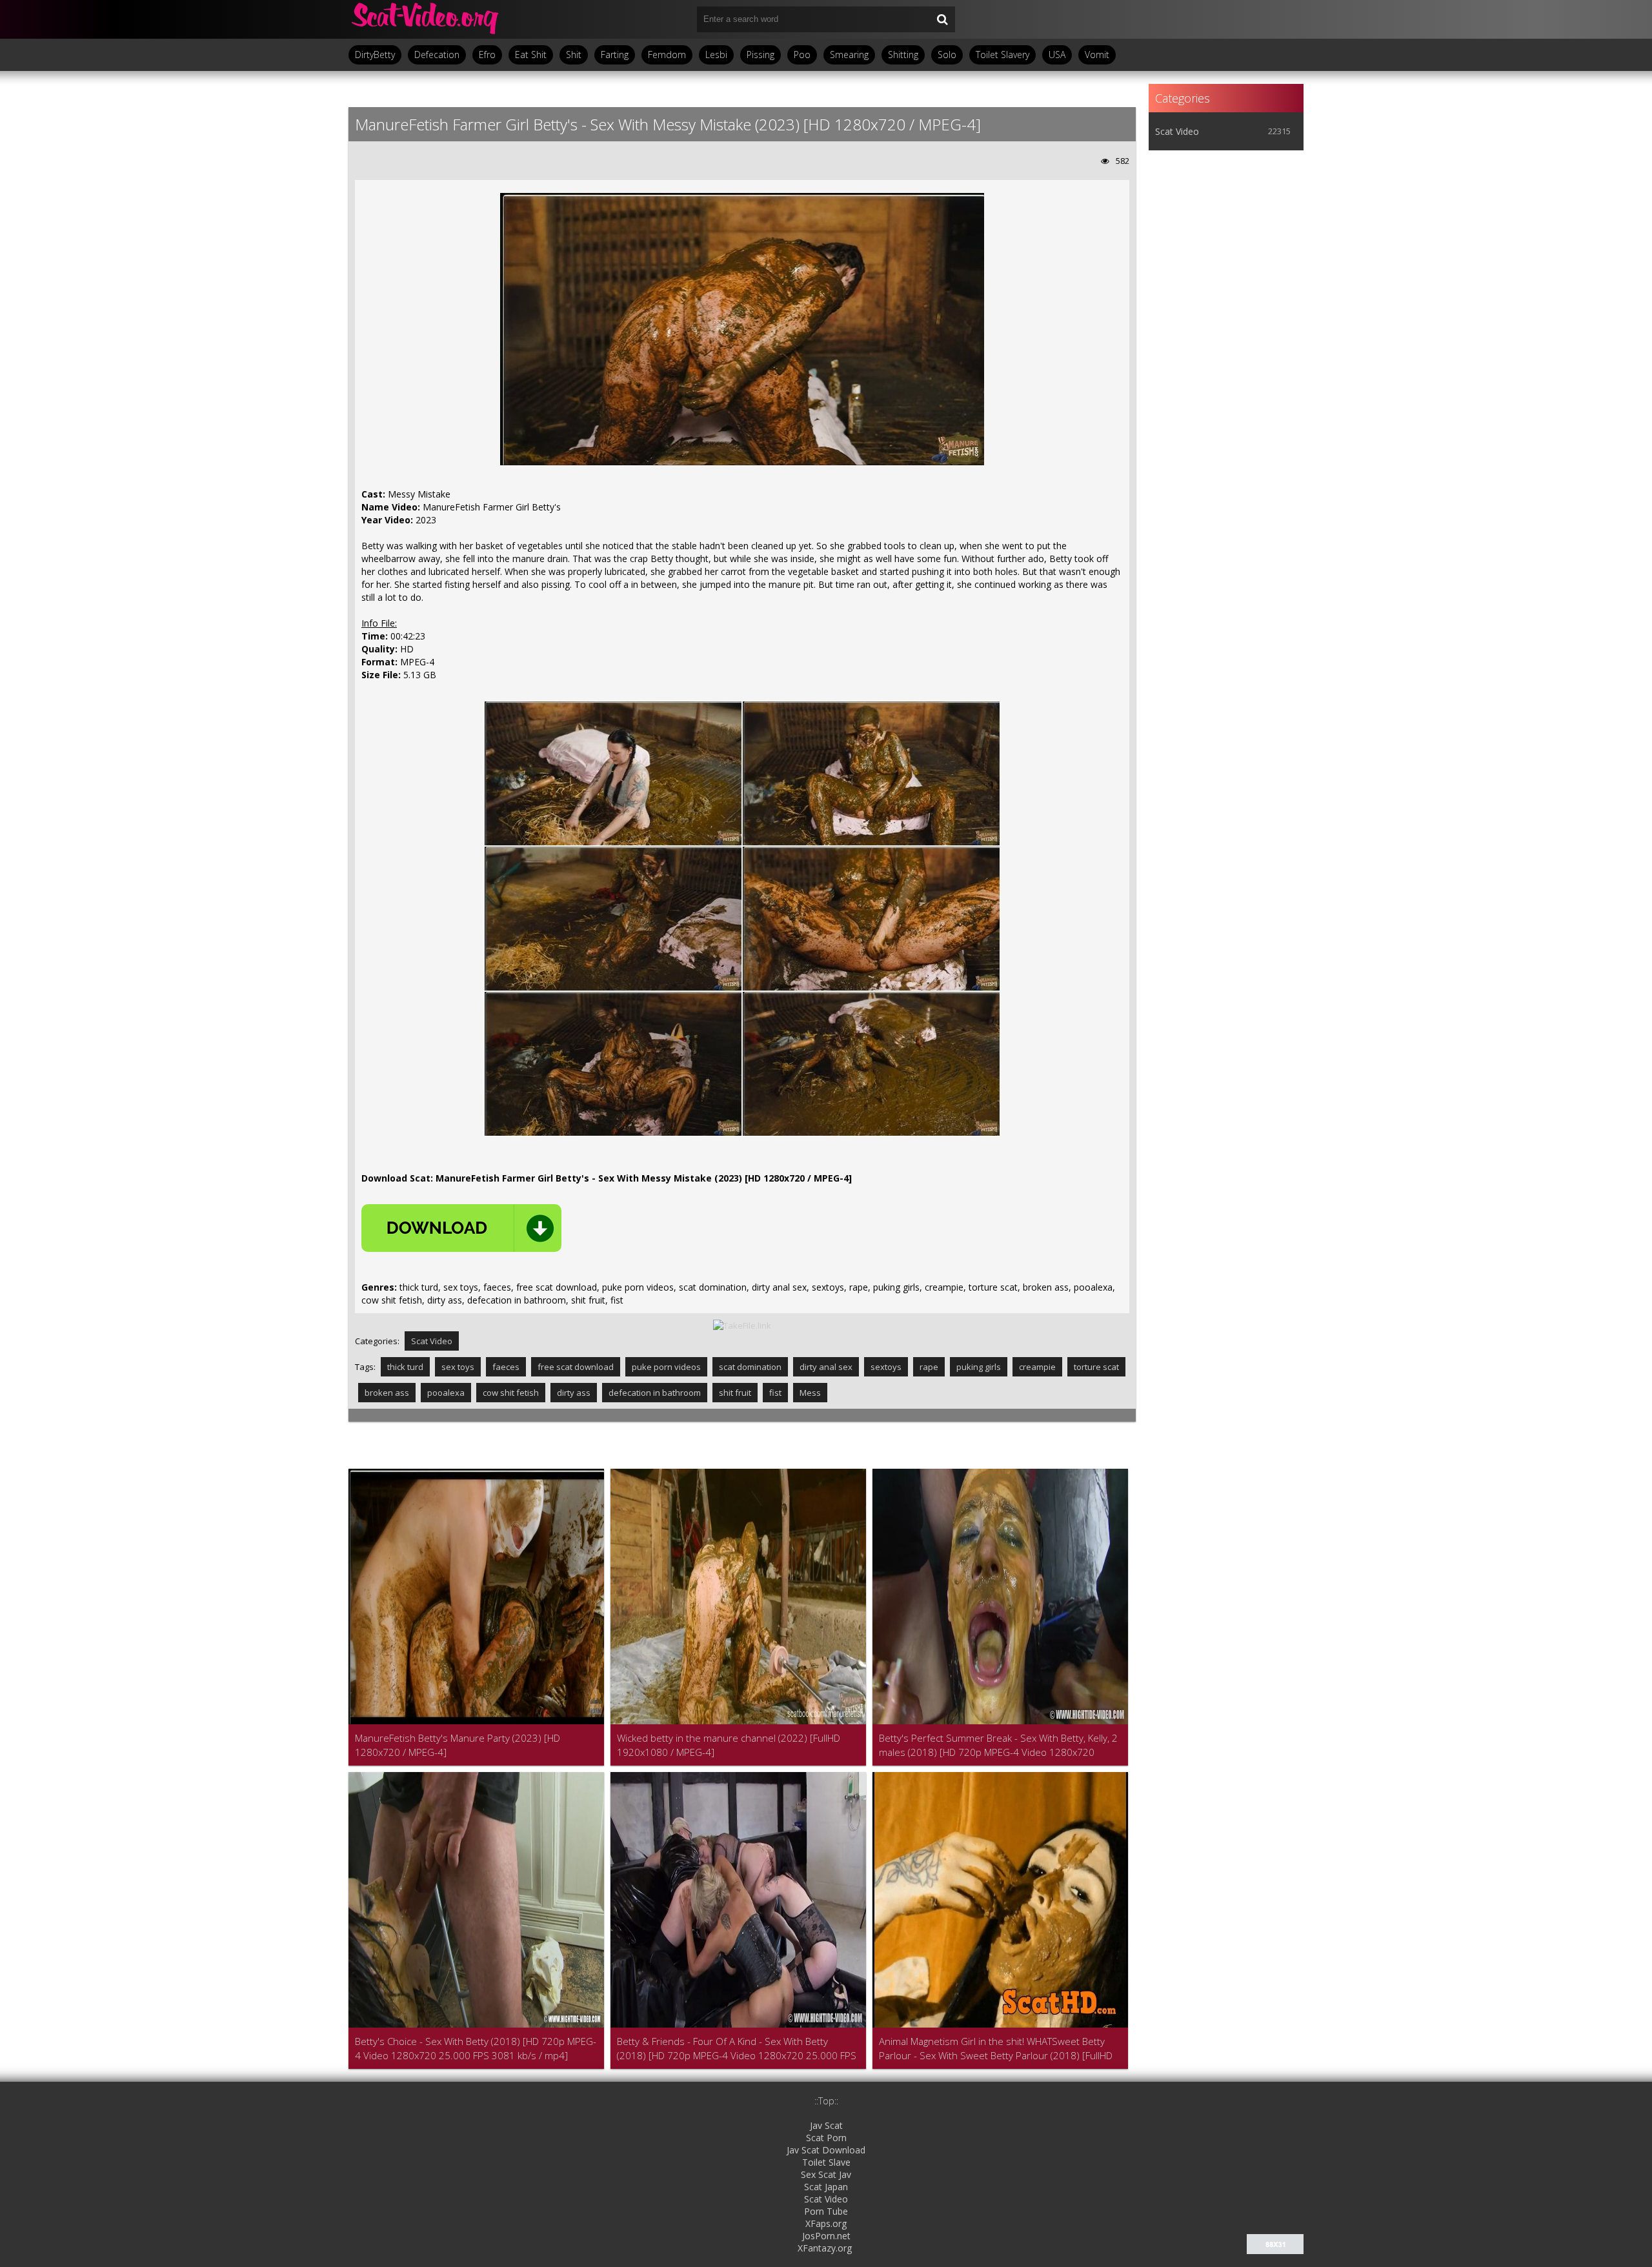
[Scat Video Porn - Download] (426, 19)
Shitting (903, 55)
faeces (506, 1367)
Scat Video (432, 1341)
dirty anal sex (826, 1367)
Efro (487, 55)
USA (1057, 55)
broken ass (387, 1393)
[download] (461, 1228)
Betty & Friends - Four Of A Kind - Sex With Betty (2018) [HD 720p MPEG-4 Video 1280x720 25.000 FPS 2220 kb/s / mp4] (737, 2049)
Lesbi (716, 55)
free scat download (576, 1367)
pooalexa (446, 1393)
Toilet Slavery (1002, 55)
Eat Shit (531, 55)
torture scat (1096, 1367)
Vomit (1097, 55)
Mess (810, 1393)
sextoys (886, 1367)
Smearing (849, 55)
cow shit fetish (511, 1393)
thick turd (405, 1367)
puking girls (979, 1367)
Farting (615, 55)
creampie (1037, 1367)
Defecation (437, 55)
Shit (574, 55)
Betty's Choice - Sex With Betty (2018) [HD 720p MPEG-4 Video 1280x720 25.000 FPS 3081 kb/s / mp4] (476, 2048)
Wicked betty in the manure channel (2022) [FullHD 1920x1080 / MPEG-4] (729, 1745)
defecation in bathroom (655, 1393)
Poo (802, 55)
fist (775, 1393)
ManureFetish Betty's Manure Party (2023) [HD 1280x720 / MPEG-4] (458, 1745)
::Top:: (826, 2101)
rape (929, 1367)
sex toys (458, 1367)
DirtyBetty (375, 55)
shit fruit (735, 1393)
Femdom (667, 55)
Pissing (761, 55)
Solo (947, 55)
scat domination (750, 1367)
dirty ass (574, 1393)
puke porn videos (666, 1367)
